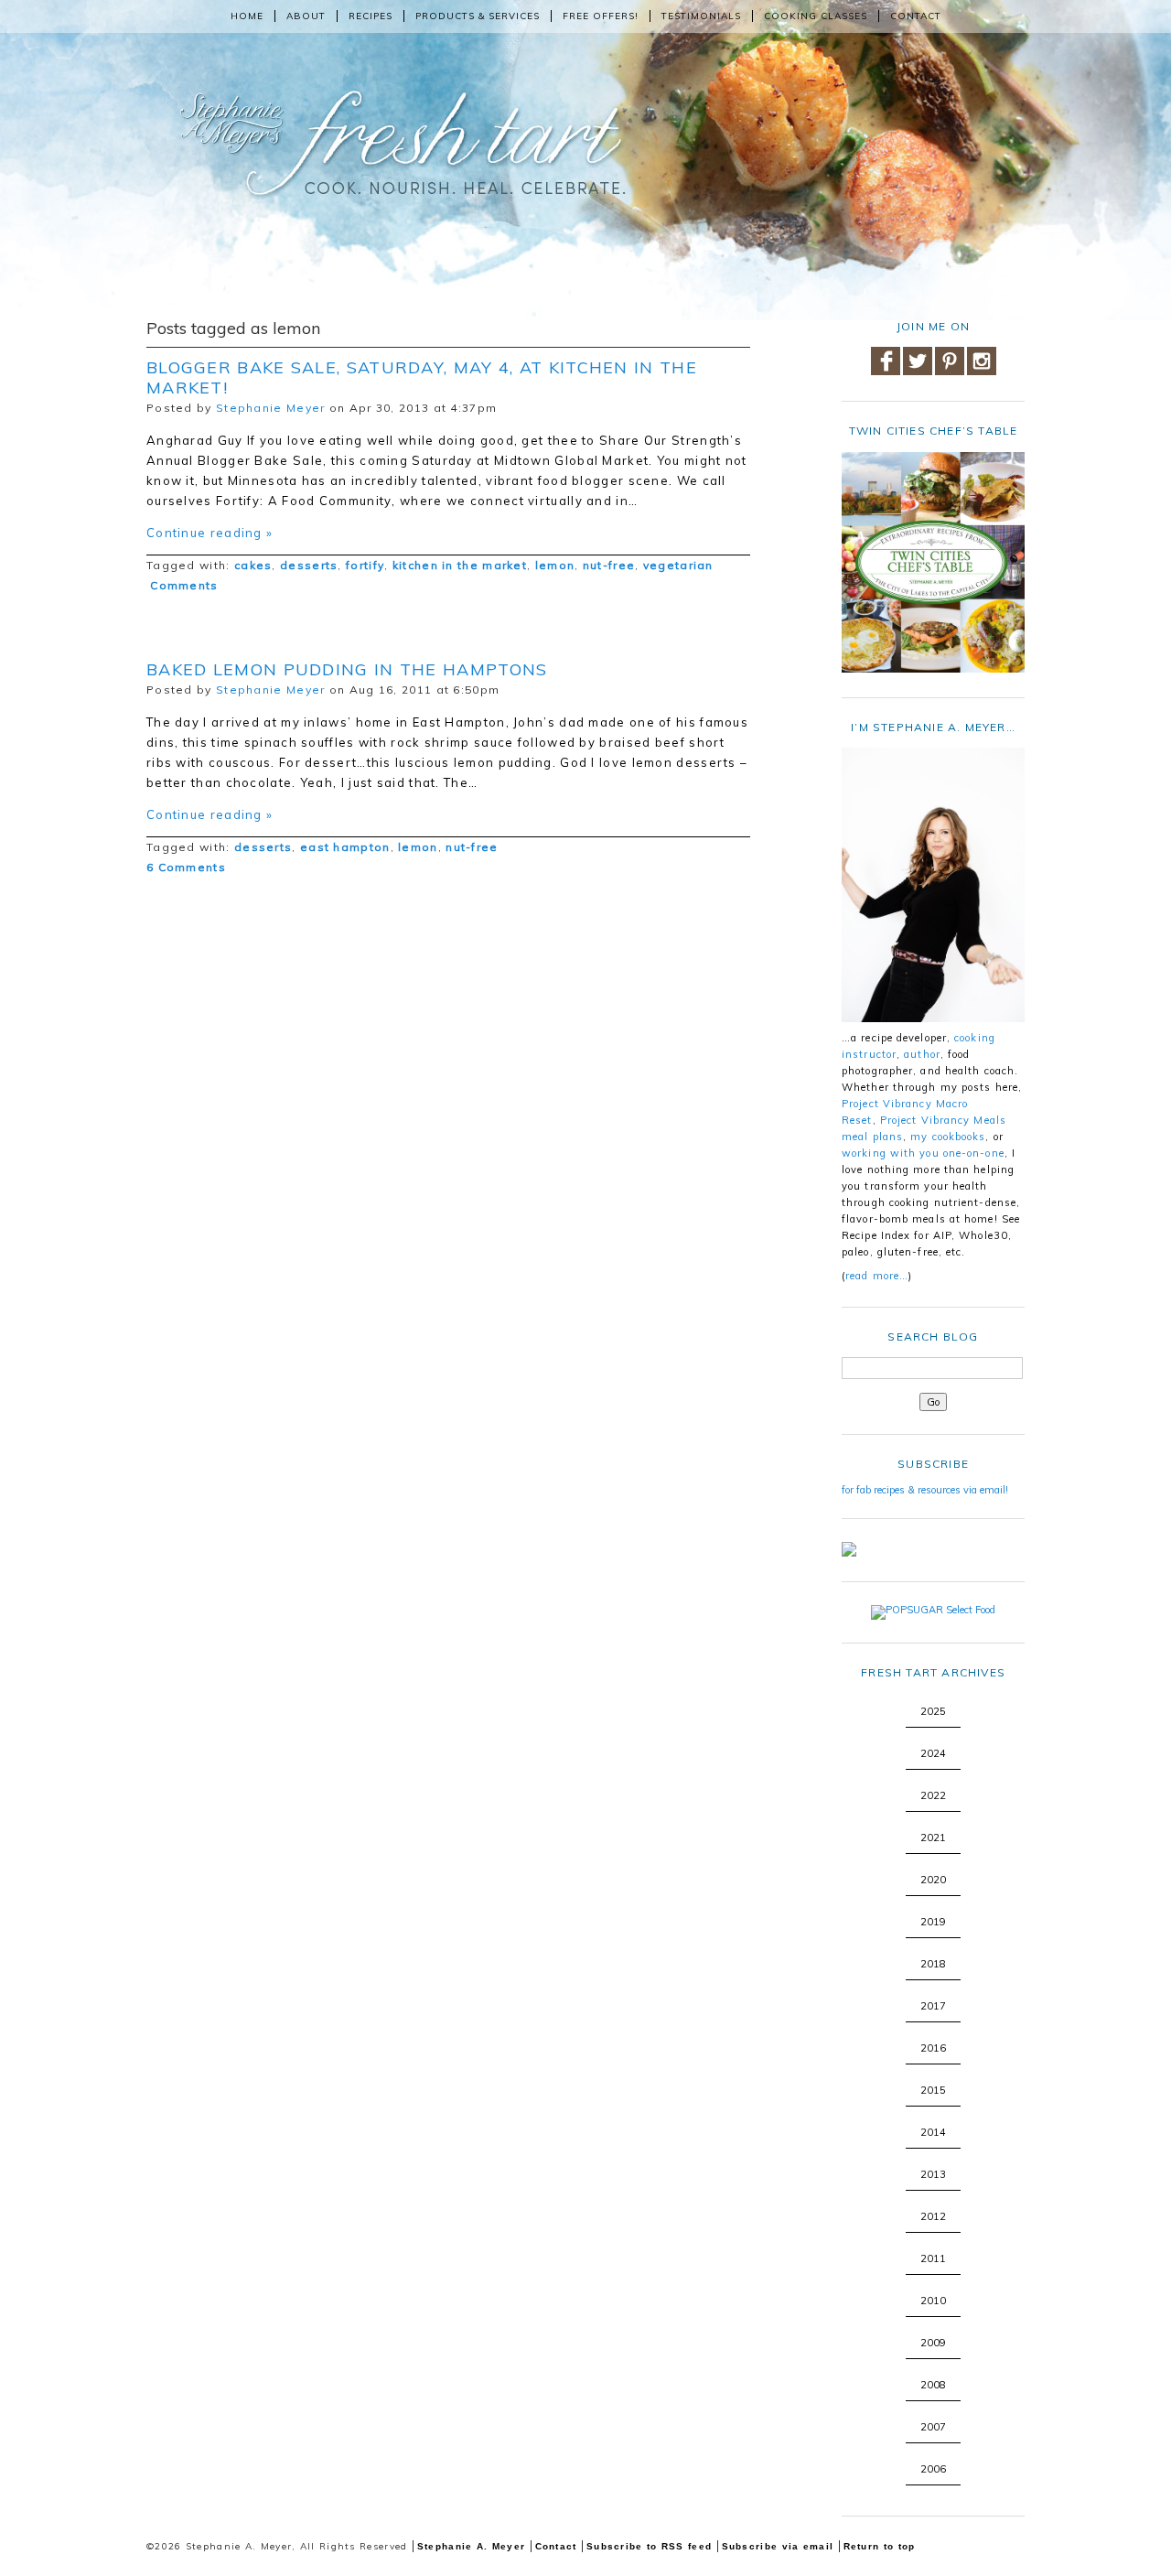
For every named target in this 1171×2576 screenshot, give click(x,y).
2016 (933, 2048)
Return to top (880, 2546)
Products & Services (478, 16)
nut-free (609, 565)
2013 (933, 2174)
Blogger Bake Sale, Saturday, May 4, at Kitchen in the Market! (422, 377)
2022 (933, 1795)
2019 (933, 1922)
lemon (555, 565)
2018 (933, 1964)
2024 (933, 1753)
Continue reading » (209, 533)
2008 (933, 2385)
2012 (933, 2216)
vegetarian (678, 565)
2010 (933, 2301)
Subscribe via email (778, 2546)
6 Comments (186, 867)
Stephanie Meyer (271, 408)
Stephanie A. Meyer (471, 2546)
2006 (933, 2469)
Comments (183, 585)
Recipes (371, 16)
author (922, 1054)
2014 (933, 2132)
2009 (933, 2343)
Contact (916, 16)
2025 (933, 1711)
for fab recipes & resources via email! (925, 1490)
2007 (933, 2427)
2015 (933, 2090)
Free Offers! (601, 16)
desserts (309, 565)
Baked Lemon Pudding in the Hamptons (347, 669)
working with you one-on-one (923, 1153)
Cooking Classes (816, 16)
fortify (365, 565)
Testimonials (701, 16)
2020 (933, 1880)
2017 (933, 2006)
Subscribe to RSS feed (649, 2546)
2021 (933, 1838)
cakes (253, 565)
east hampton (345, 847)
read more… (877, 1276)
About (306, 16)
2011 (933, 2258)
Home (247, 16)
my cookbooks (948, 1137)
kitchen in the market (460, 565)
